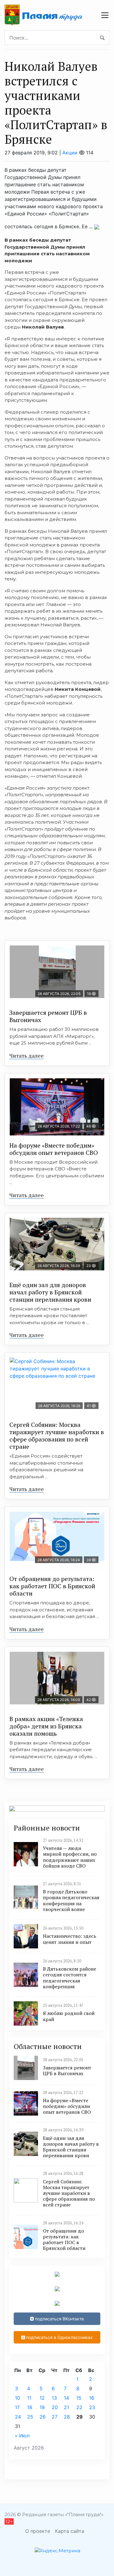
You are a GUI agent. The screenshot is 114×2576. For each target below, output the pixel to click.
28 (67, 2417)
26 (43, 2417)
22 (79, 2407)
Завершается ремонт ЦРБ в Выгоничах (48, 1016)
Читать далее (27, 1056)
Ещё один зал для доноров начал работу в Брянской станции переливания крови (50, 1292)
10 (17, 2398)
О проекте (38, 2531)
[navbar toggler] (105, 15)
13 (54, 2398)
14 (66, 2398)
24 (18, 2417)
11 (29, 2398)
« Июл (22, 2436)
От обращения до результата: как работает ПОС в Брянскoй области (52, 1586)
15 (79, 2398)
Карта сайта (70, 2531)
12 (42, 2398)
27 (55, 2417)
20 (55, 2407)
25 (30, 2417)
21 (66, 2407)
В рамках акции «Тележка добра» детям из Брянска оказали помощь (46, 1726)
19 (42, 2407)
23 (92, 2407)
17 (17, 2407)
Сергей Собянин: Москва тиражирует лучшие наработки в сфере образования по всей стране (57, 1436)
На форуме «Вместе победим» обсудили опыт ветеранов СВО (54, 1149)
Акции (70, 153)
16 (92, 2398)
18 (30, 2407)
